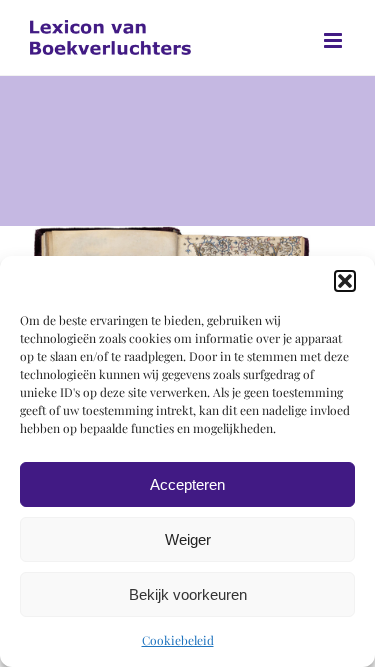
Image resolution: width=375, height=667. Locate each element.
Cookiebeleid (178, 640)
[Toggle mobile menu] (334, 40)
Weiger (188, 539)
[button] (345, 281)
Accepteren (187, 484)
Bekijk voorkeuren (188, 594)
